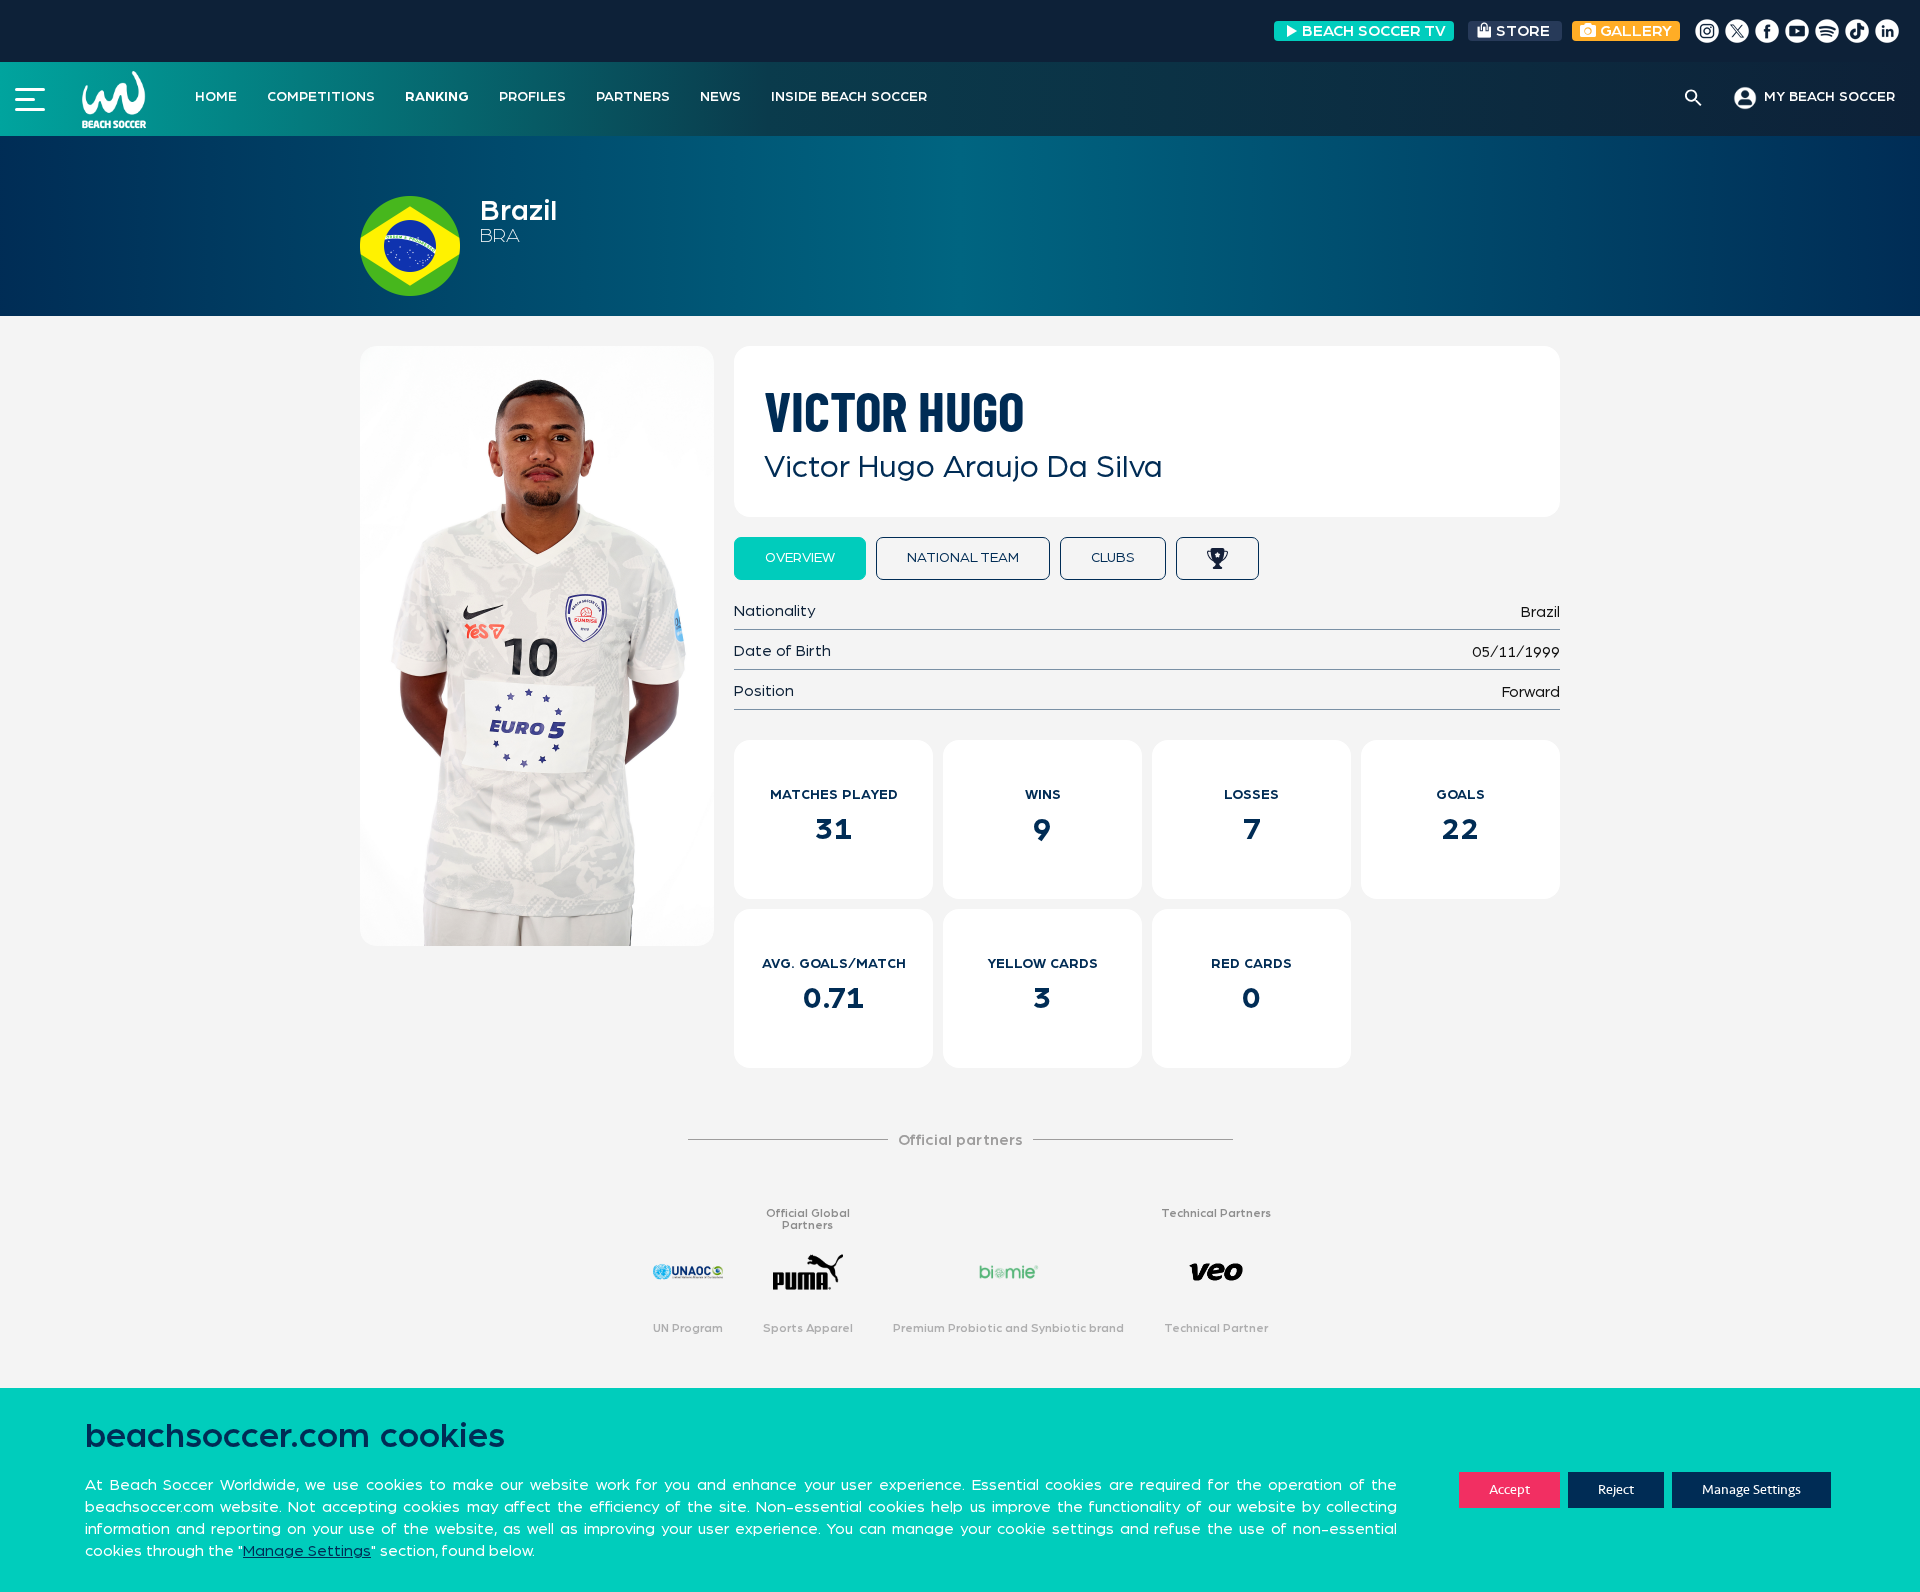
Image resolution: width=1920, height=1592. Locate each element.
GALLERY (1634, 31)
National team (963, 558)
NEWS (720, 97)
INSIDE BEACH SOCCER (849, 97)
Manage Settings (1751, 1489)
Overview (800, 558)
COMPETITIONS (321, 97)
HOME (216, 97)
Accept (1509, 1489)
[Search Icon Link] (1693, 99)
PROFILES (532, 97)
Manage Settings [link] (307, 1551)
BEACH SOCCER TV (1374, 31)
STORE (1523, 31)
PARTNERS (633, 97)
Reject (1616, 1489)
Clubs (1113, 558)
